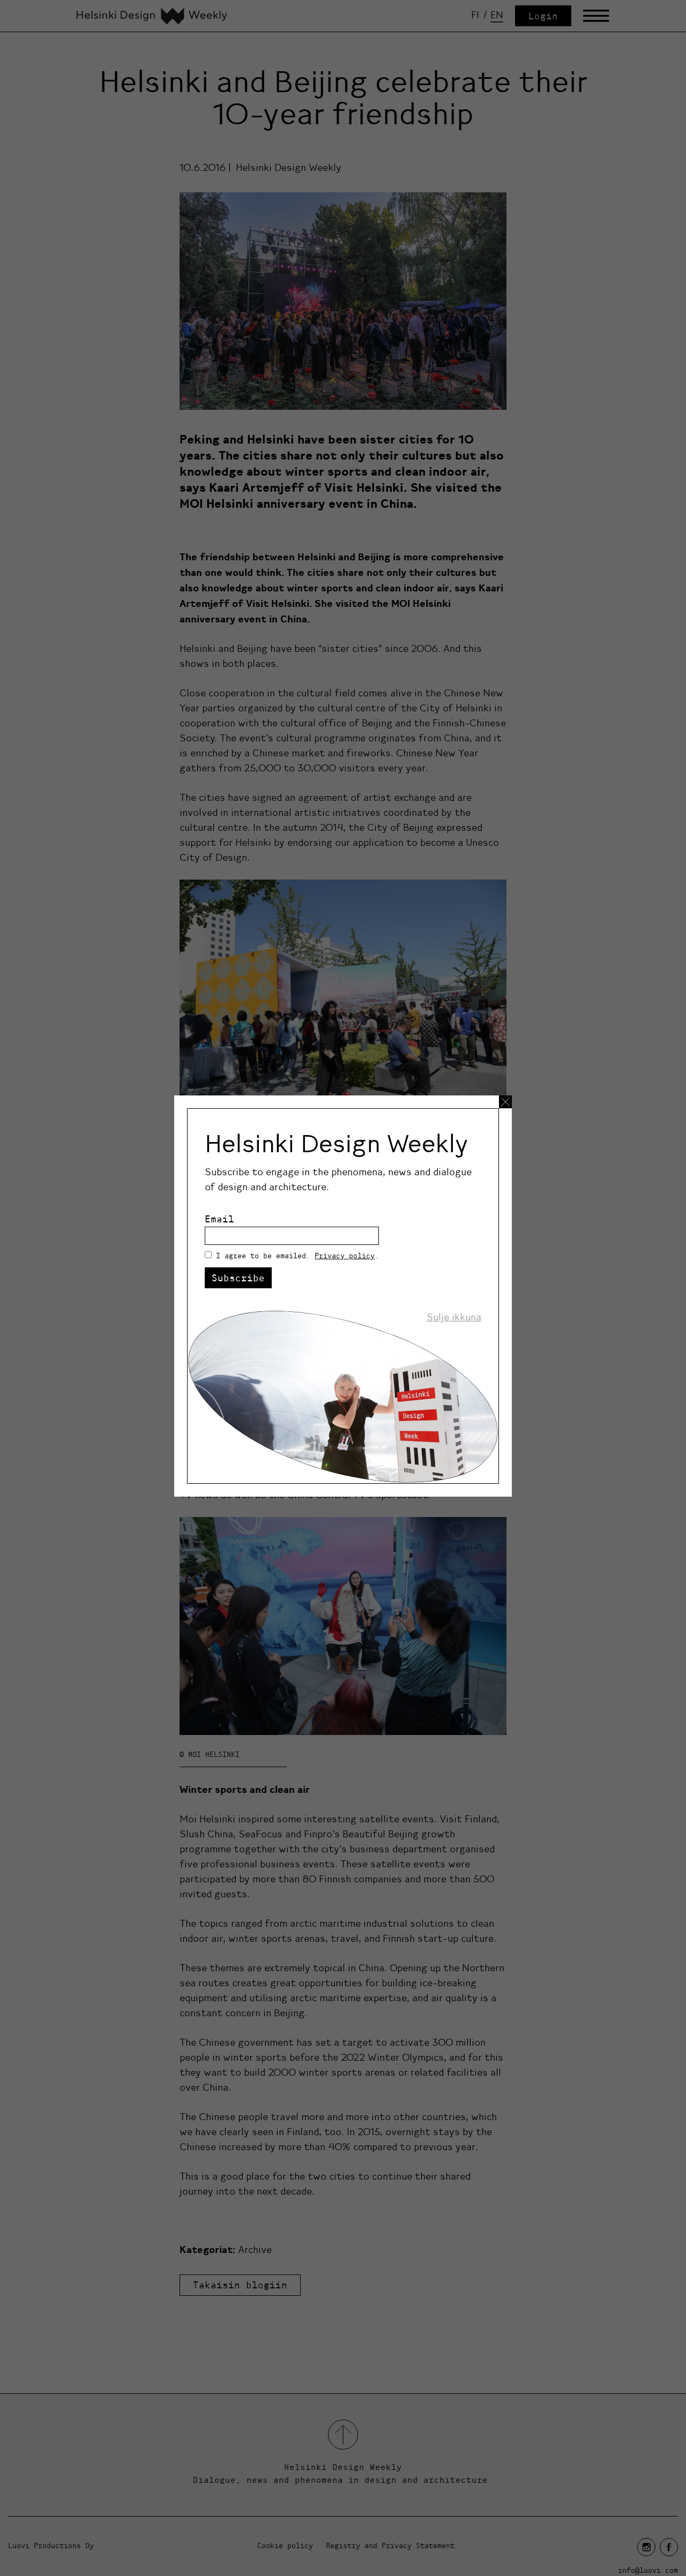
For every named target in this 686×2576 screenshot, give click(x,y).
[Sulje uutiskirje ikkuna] (505, 1102)
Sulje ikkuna (454, 1317)
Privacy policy (345, 1256)
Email (219, 1219)
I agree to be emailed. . (297, 1256)
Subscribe (238, 1278)
